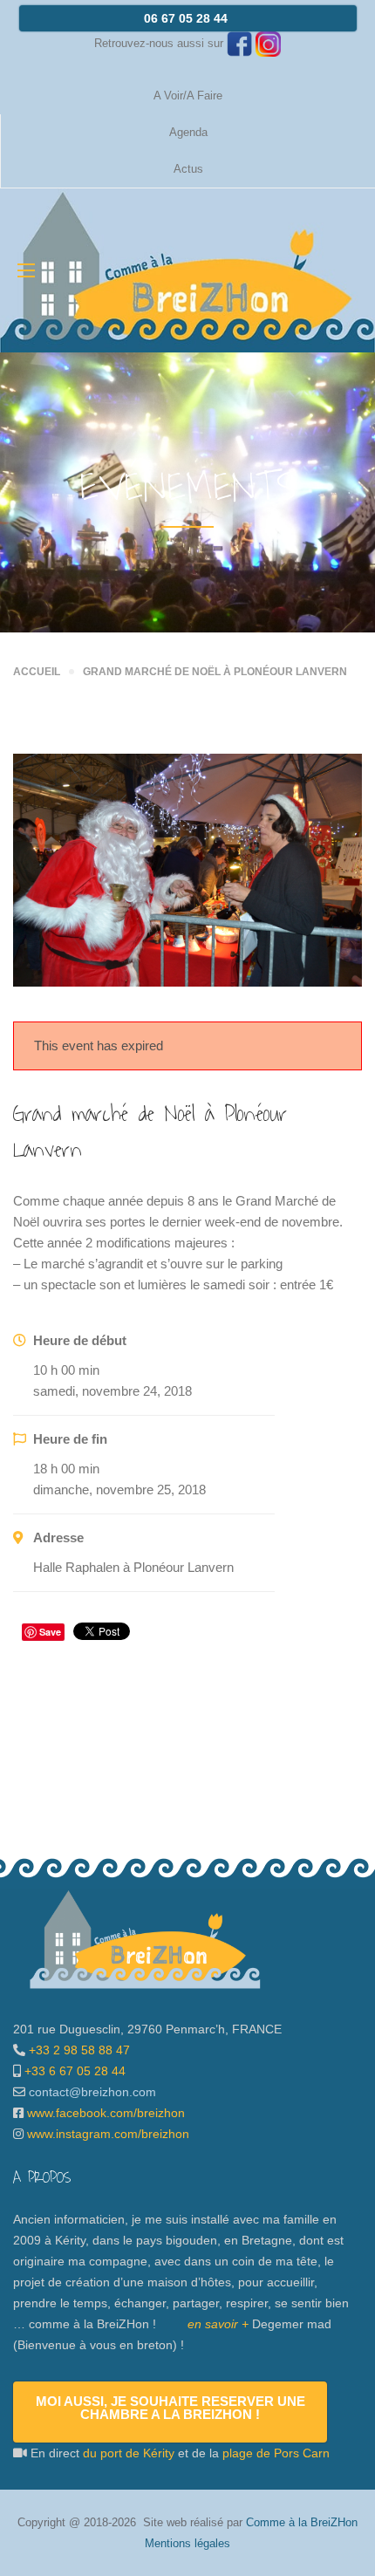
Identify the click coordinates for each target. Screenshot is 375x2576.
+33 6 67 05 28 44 (73, 2071)
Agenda (188, 132)
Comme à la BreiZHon (302, 2522)
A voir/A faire (188, 96)
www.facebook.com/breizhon (106, 2113)
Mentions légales (187, 2543)
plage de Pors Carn (276, 2453)
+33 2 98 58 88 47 (78, 2050)
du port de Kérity (129, 2453)
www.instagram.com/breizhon (108, 2134)
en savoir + (218, 2324)
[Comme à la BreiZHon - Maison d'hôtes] (187, 270)
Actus (188, 169)
